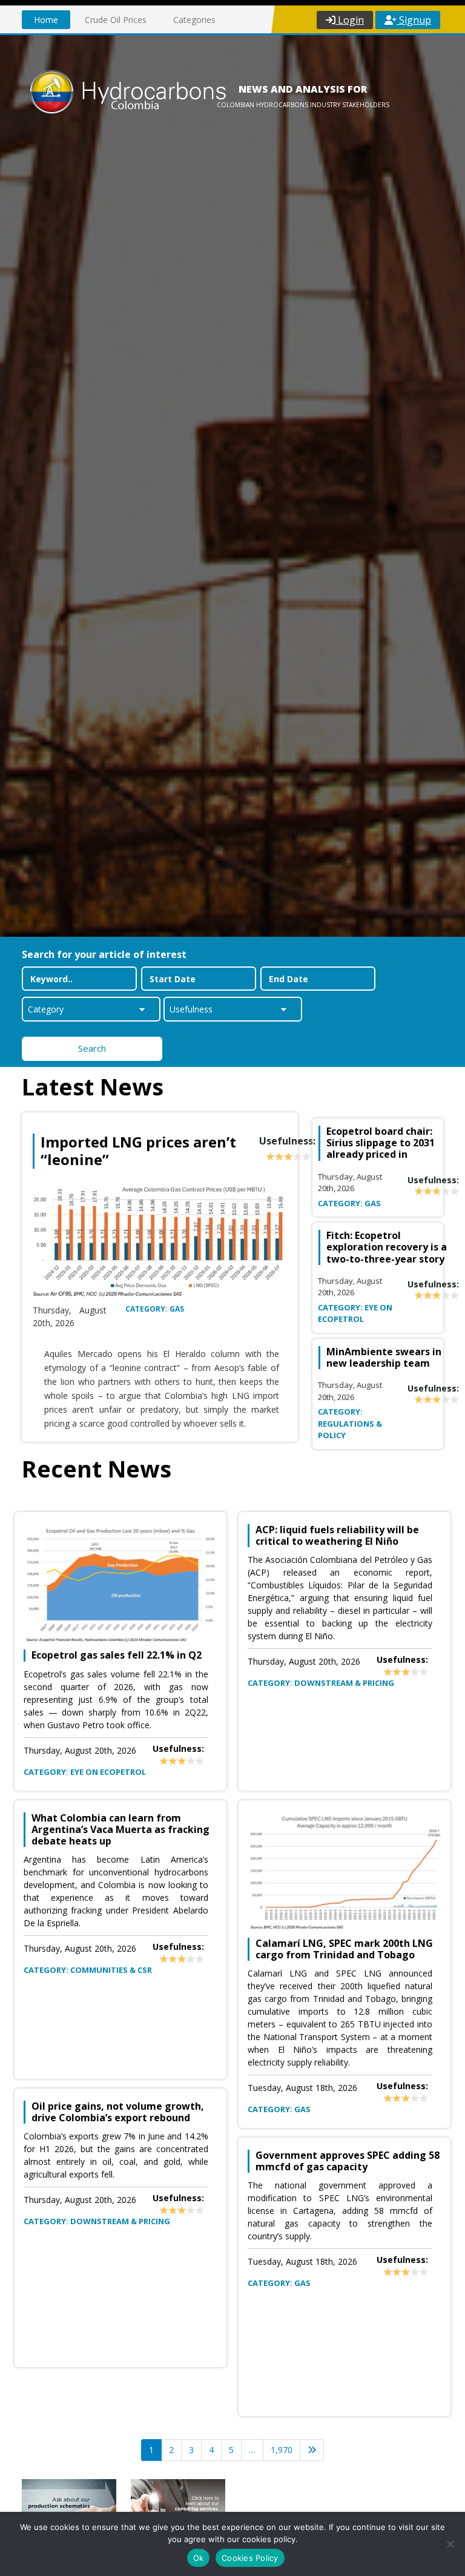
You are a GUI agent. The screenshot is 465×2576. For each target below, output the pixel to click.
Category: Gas (155, 1309)
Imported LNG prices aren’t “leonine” (138, 1151)
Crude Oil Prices (116, 20)
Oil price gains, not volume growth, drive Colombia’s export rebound (118, 2112)
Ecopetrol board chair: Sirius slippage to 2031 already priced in (381, 1143)
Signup (414, 20)
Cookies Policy (250, 2558)
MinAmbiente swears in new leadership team (384, 1357)
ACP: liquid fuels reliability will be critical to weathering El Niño (337, 1536)
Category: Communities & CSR (88, 1970)
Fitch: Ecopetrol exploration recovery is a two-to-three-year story (387, 1247)
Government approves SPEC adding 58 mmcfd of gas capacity (348, 2161)
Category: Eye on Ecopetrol (355, 1313)
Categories (194, 20)
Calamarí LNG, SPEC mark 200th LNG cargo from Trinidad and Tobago (344, 1949)
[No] (450, 2544)
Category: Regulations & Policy (350, 1423)
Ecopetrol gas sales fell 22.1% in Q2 (117, 1655)
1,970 (282, 2450)
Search (92, 1048)
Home (46, 20)
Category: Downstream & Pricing (97, 2221)
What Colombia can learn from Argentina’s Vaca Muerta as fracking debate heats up (120, 1830)
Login (350, 20)
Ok (199, 2558)
